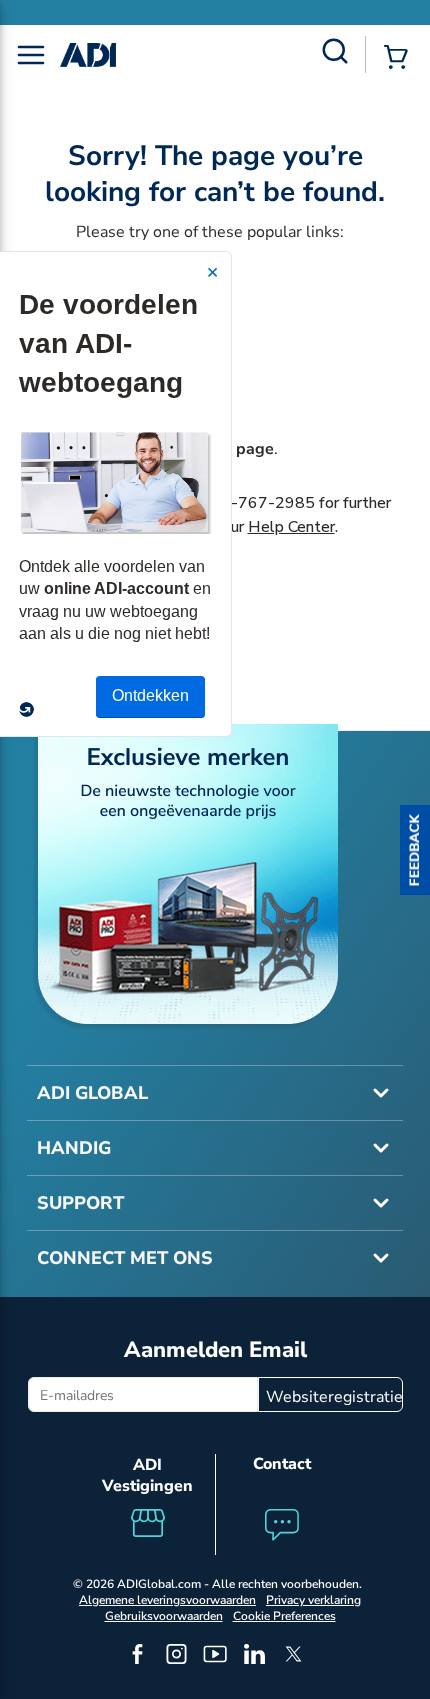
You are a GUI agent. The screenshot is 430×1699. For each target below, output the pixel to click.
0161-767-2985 (253, 503)
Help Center (291, 527)
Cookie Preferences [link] (284, 1616)
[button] (415, 850)
